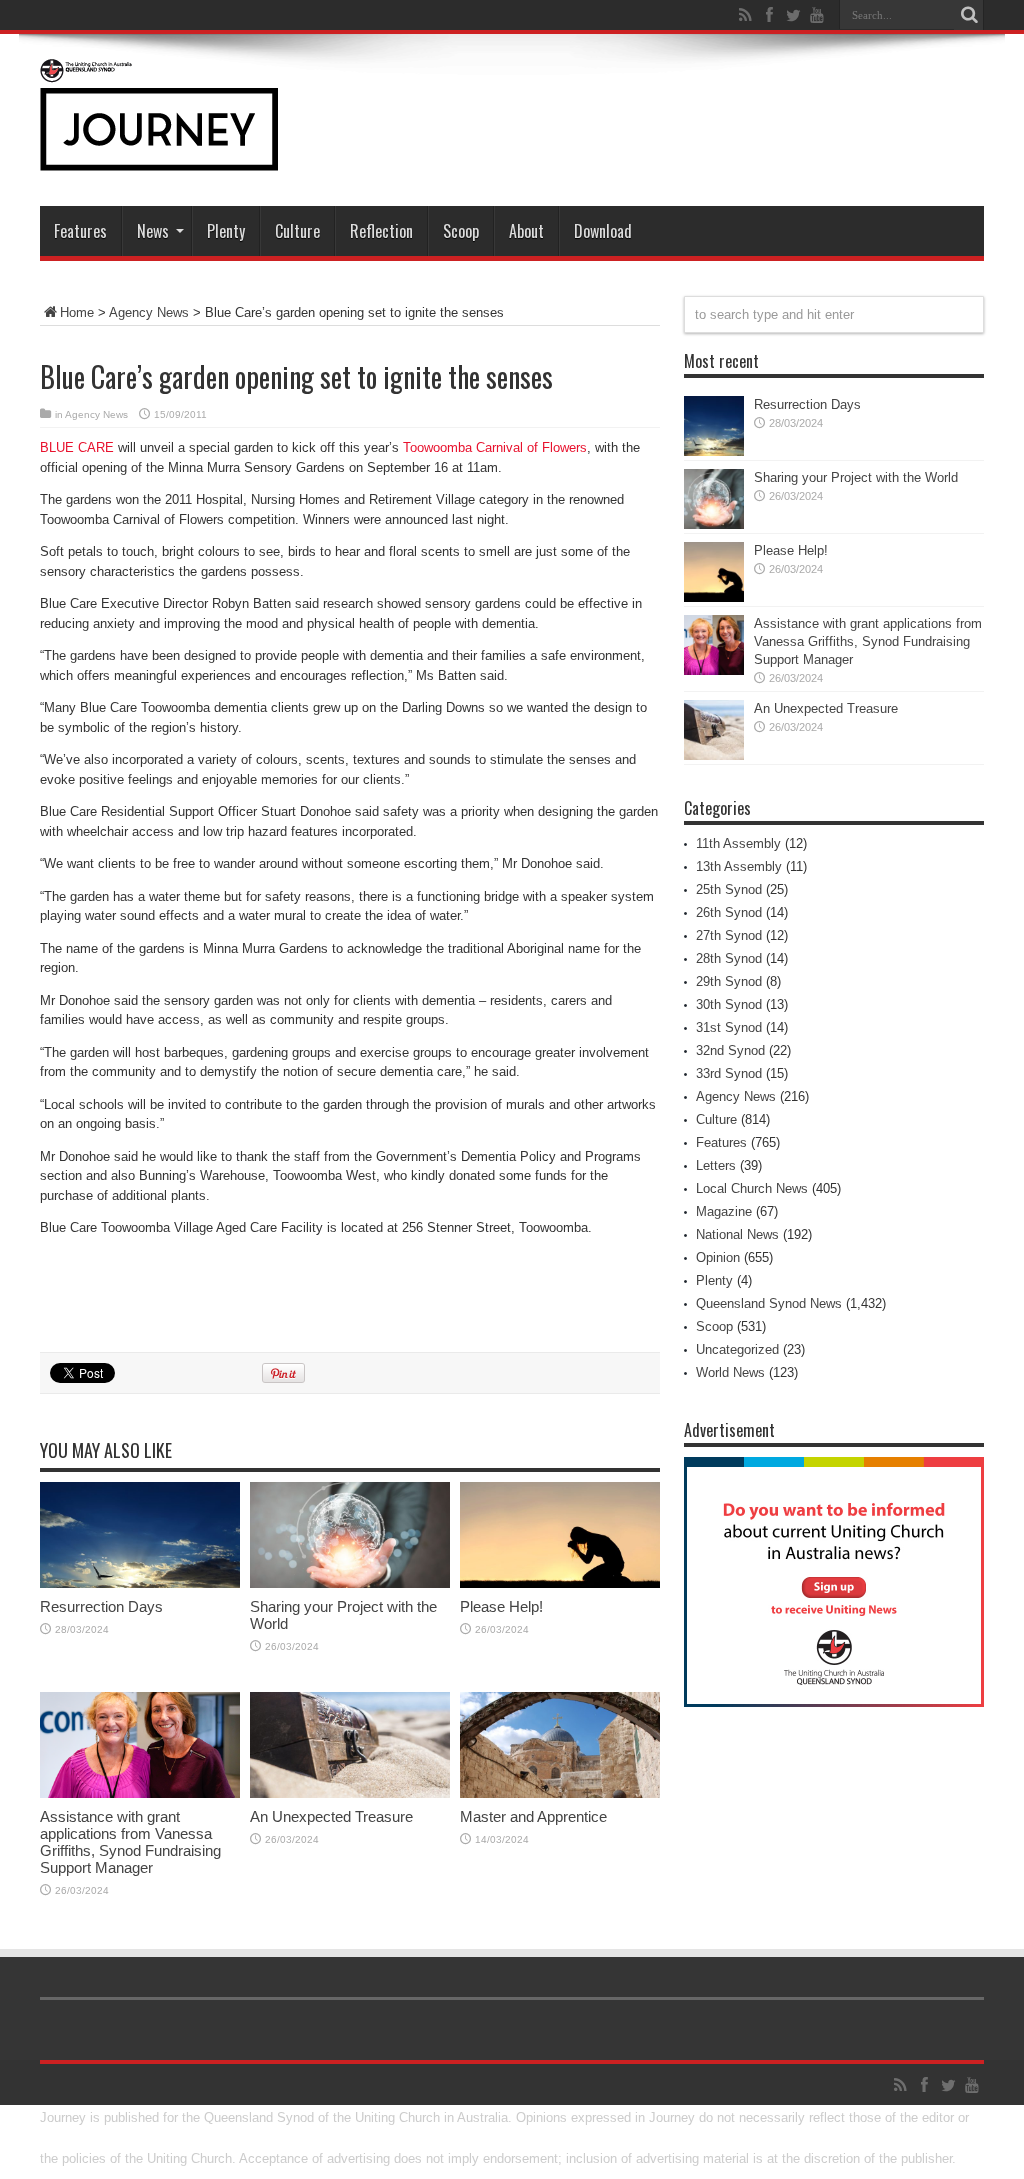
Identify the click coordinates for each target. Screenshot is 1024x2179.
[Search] (969, 15)
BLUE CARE (77, 447)
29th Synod (729, 981)
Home (77, 312)
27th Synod (729, 935)
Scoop (461, 231)
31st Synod (729, 1027)
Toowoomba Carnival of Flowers (495, 447)
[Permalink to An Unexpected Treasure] (350, 1793)
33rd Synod (729, 1073)
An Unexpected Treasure (331, 1816)
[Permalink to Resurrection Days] (140, 1583)
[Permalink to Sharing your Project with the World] (350, 1583)
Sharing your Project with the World (856, 477)
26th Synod (729, 912)
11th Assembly (738, 843)
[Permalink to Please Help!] (560, 1583)
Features (80, 231)
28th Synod (729, 958)
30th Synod (729, 1004)
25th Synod (729, 889)
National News (737, 1234)
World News (730, 1372)
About (526, 231)
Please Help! (501, 1606)
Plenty (226, 231)
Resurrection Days (101, 1606)
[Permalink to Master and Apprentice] (560, 1793)
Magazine (724, 1211)
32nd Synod (730, 1050)
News (153, 231)
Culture (297, 231)
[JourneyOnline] (159, 156)
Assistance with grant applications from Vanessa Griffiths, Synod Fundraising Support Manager (130, 1842)
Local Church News (752, 1188)
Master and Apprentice (533, 1816)
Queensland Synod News (769, 1303)
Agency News (149, 312)
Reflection (381, 231)
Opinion (718, 1257)
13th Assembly (739, 866)
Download (603, 231)
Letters (716, 1165)
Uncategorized (737, 1349)
